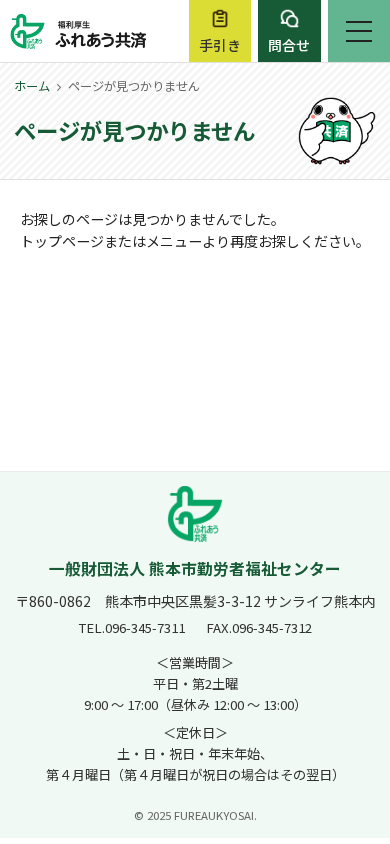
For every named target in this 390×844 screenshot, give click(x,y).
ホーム (32, 86)
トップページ (62, 241)
